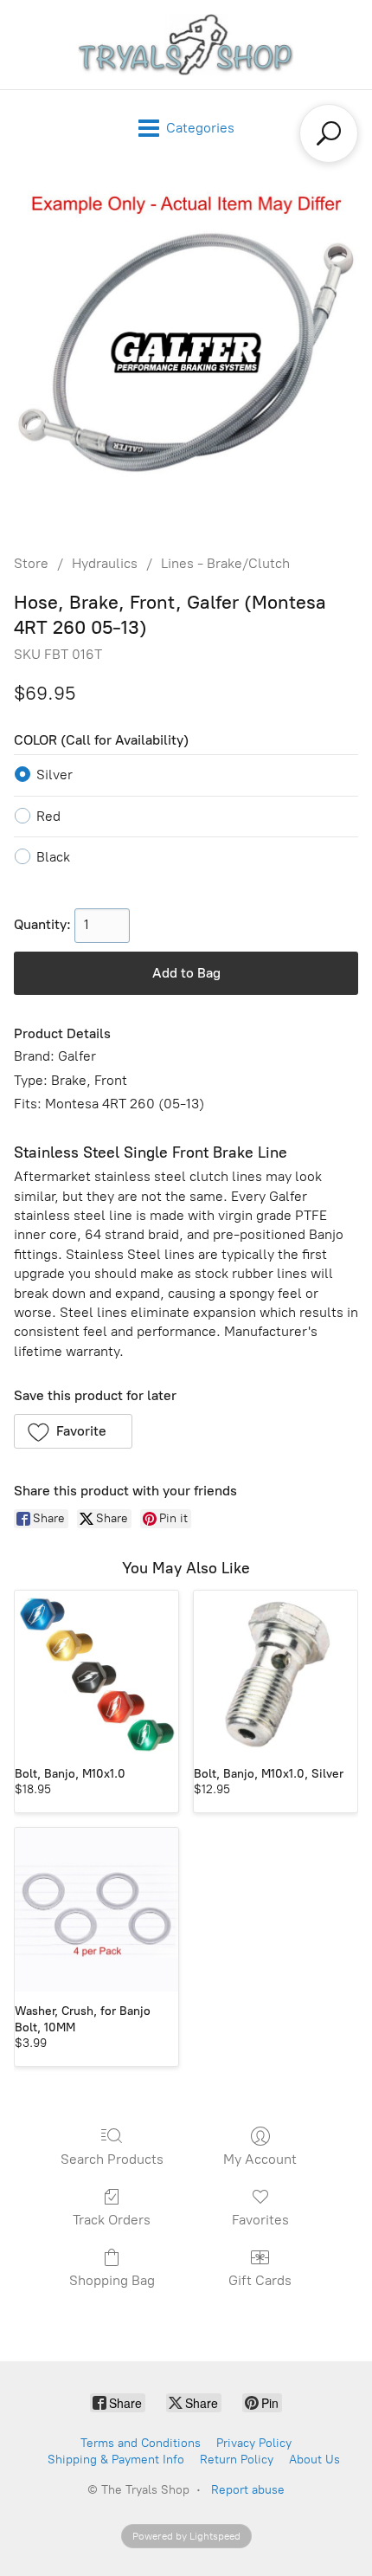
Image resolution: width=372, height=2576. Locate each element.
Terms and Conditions (141, 2443)
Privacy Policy (254, 2443)
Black (53, 857)
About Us (314, 2460)
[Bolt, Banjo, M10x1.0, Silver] (276, 1672)
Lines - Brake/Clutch (225, 563)
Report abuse (248, 2490)
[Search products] (329, 133)
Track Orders (112, 2220)
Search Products (112, 2159)
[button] (73, 1431)
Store (31, 563)
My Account (260, 2159)
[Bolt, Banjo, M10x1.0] (96, 1672)
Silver (55, 775)
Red (48, 816)
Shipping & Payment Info (116, 2460)
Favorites (260, 2220)
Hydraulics (105, 563)
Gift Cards (260, 2280)
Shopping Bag (112, 2280)
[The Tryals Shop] (186, 45)
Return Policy (237, 2460)
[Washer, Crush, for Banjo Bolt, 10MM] (96, 1910)
